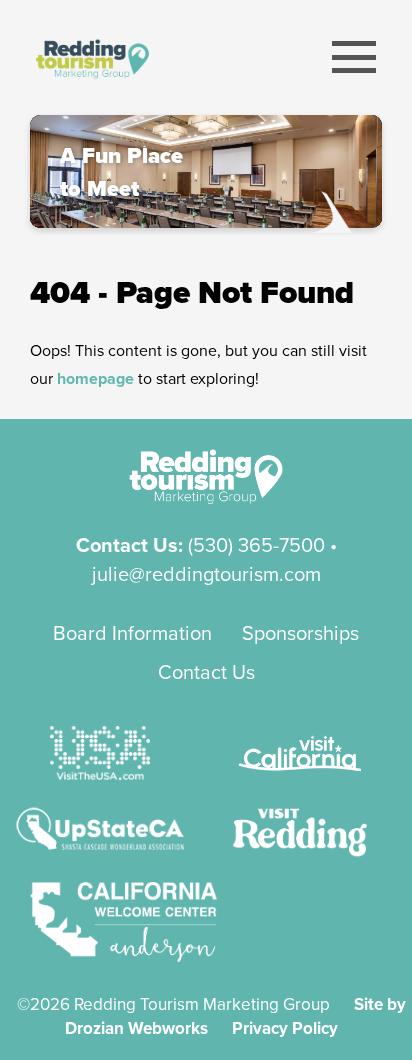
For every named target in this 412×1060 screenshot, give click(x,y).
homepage (95, 378)
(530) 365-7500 (256, 544)
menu (354, 57)
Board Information (132, 632)
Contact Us (206, 671)
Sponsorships (300, 632)
